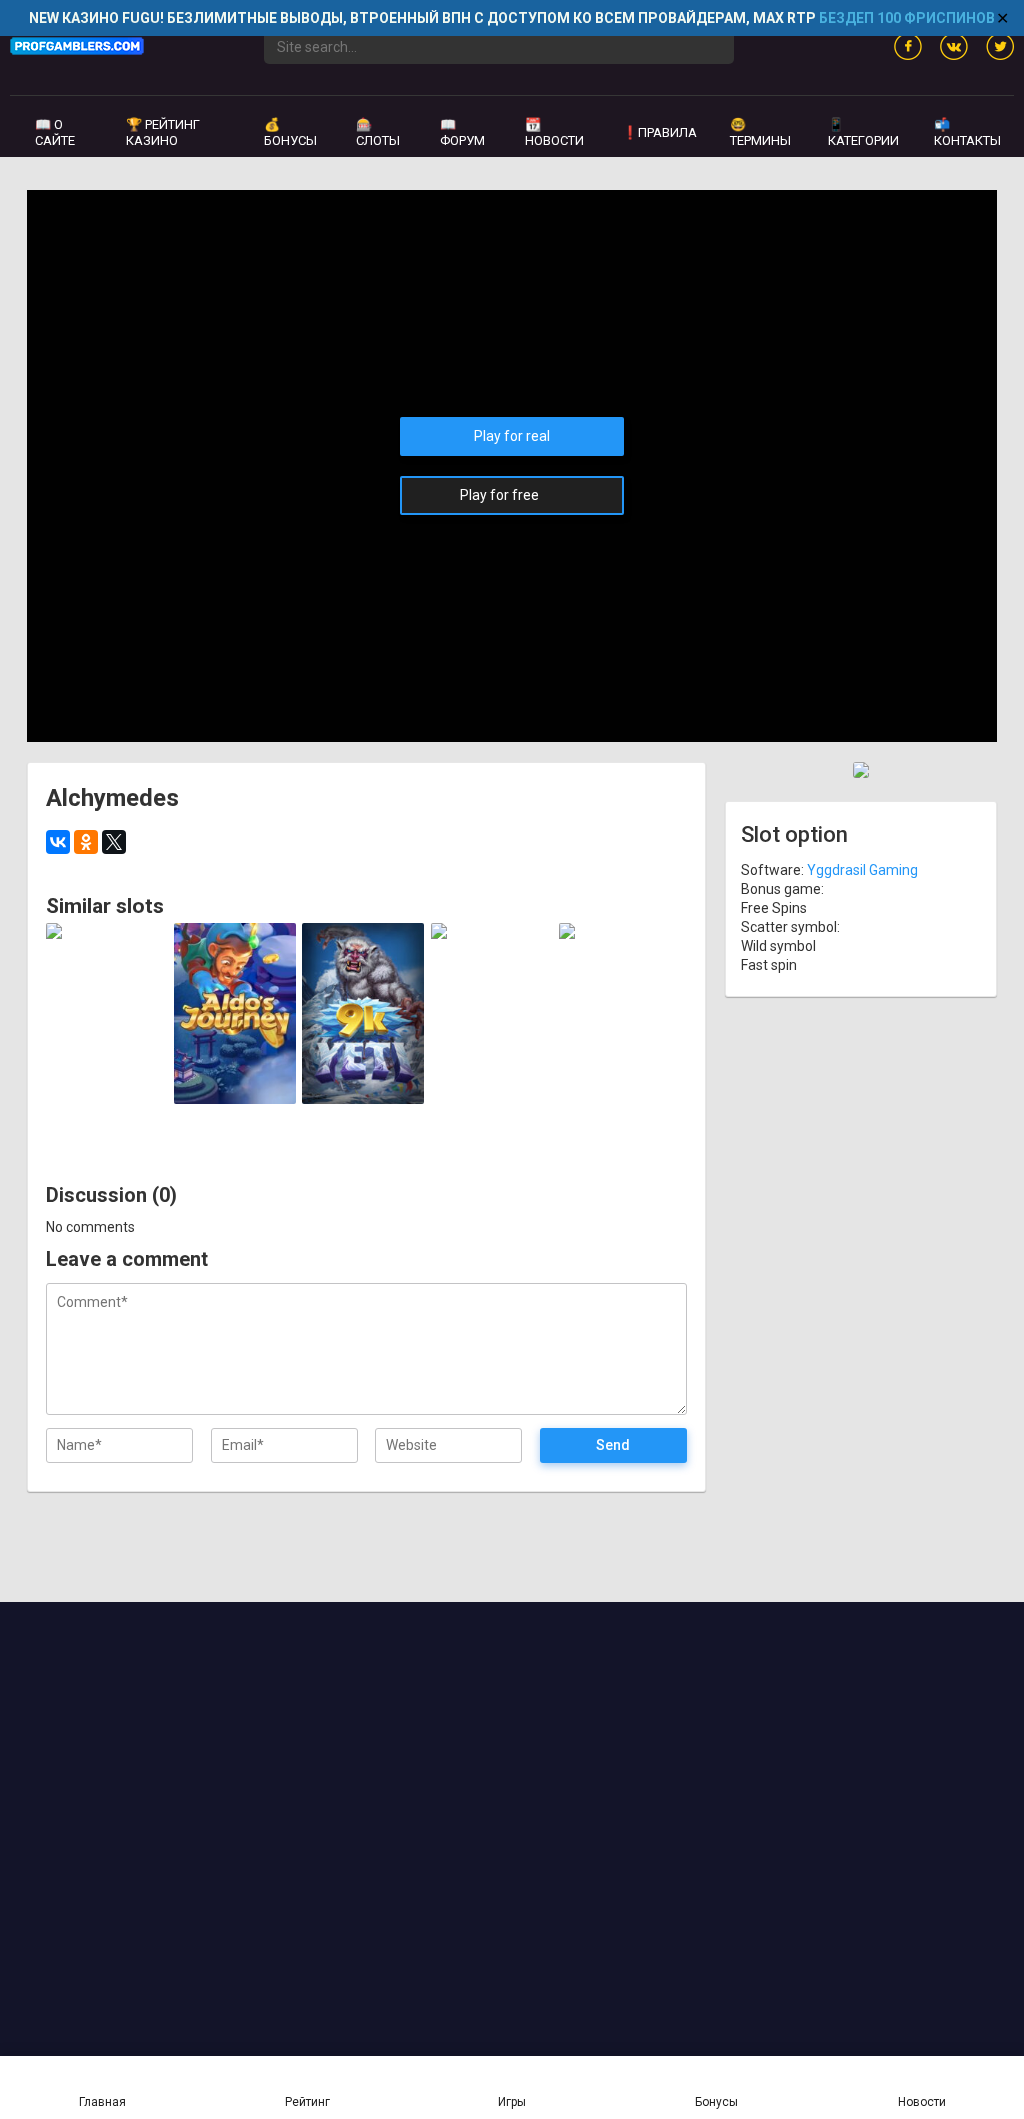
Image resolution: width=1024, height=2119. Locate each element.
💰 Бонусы (290, 132)
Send (613, 1445)
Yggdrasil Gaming (106, 954)
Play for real (512, 436)
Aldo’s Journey (235, 1081)
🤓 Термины (760, 132)
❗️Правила (659, 132)
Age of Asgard (107, 1081)
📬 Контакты (967, 132)
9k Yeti (363, 1081)
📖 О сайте (55, 132)
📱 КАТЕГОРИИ (863, 132)
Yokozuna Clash (491, 1073)
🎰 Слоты (378, 132)
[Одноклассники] (86, 842)
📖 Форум (462, 132)
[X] (114, 842)
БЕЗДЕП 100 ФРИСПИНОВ (907, 18)
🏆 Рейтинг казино (163, 132)
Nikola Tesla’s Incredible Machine (620, 1065)
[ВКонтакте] (58, 842)
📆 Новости (554, 132)
